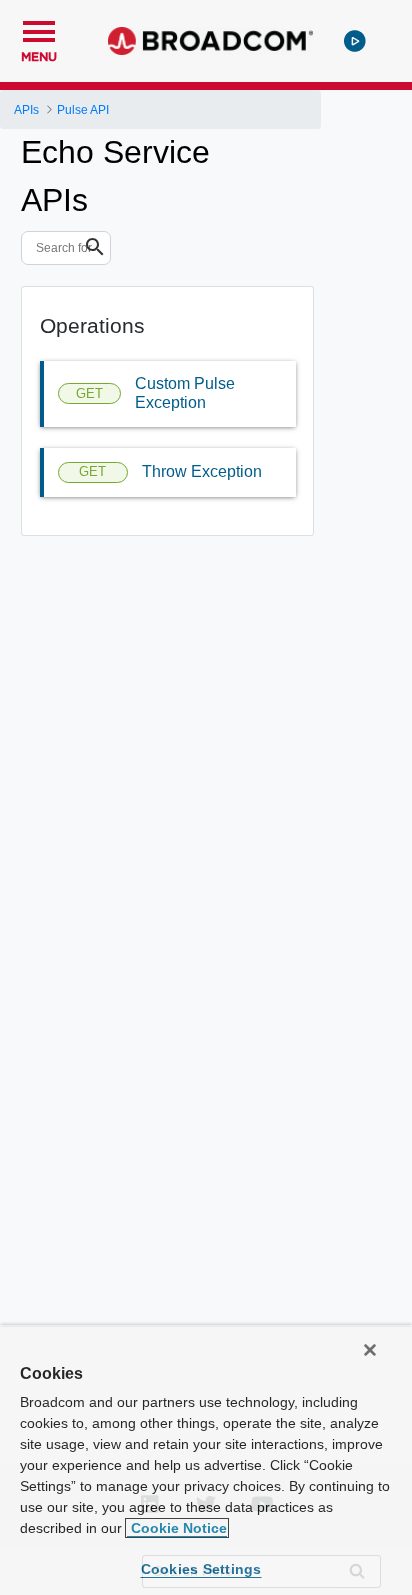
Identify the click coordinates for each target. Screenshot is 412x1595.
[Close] (370, 1350)
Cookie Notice (177, 1528)
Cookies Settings (201, 1569)
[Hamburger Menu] (39, 29)
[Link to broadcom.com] (210, 41)
